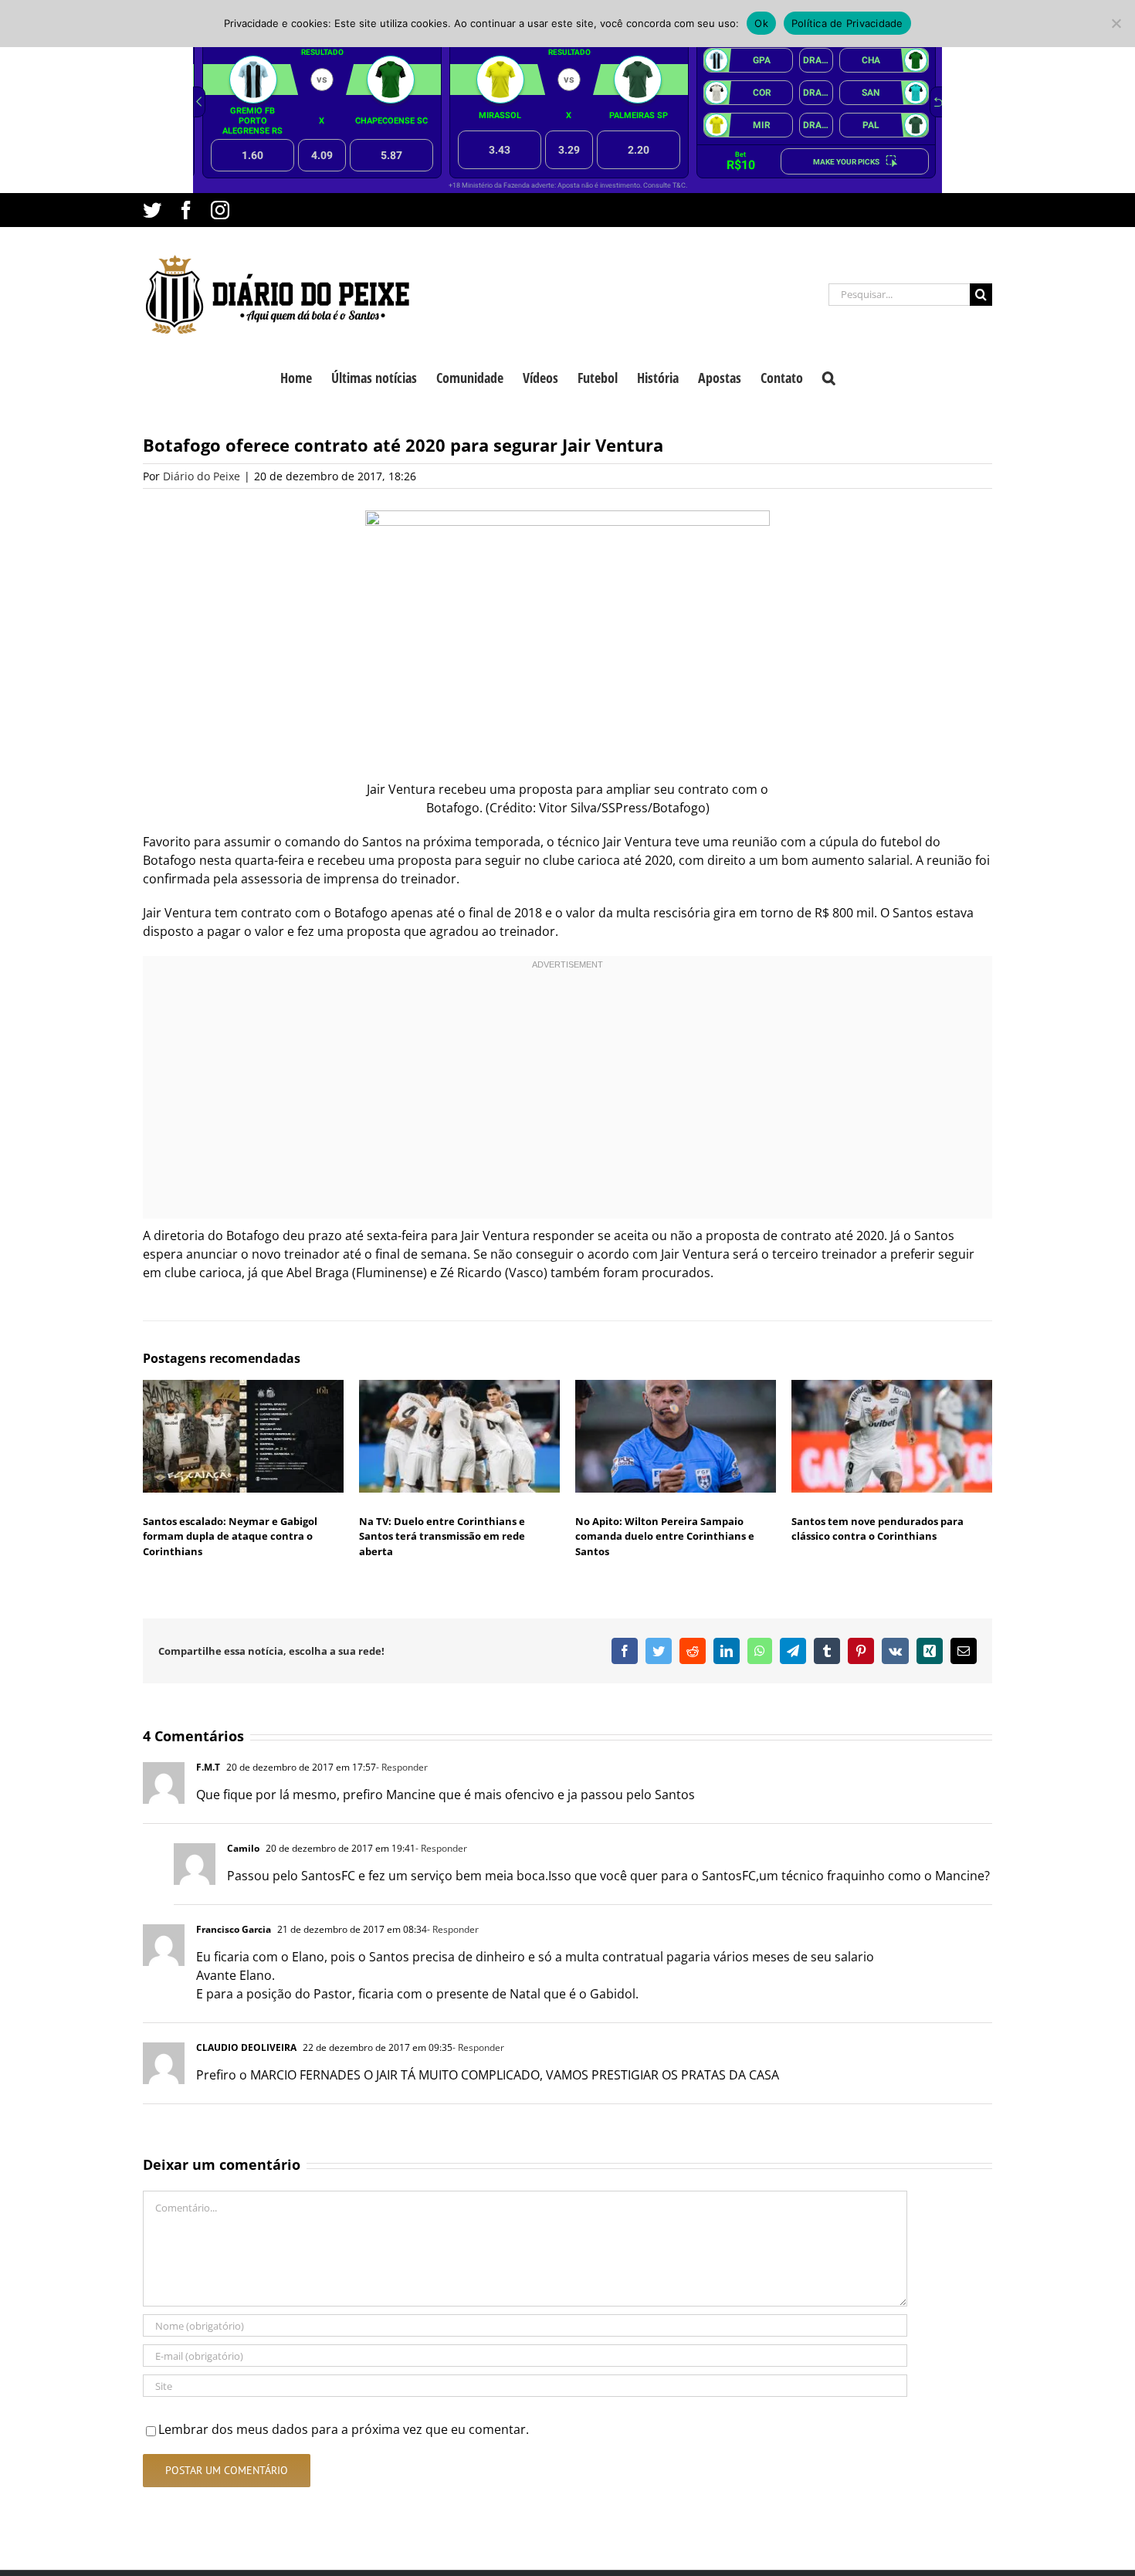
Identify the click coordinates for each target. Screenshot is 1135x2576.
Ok (761, 23)
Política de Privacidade (847, 23)
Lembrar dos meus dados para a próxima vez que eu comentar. (344, 2429)
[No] (1116, 23)
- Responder (402, 1767)
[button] (829, 376)
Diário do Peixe (202, 476)
